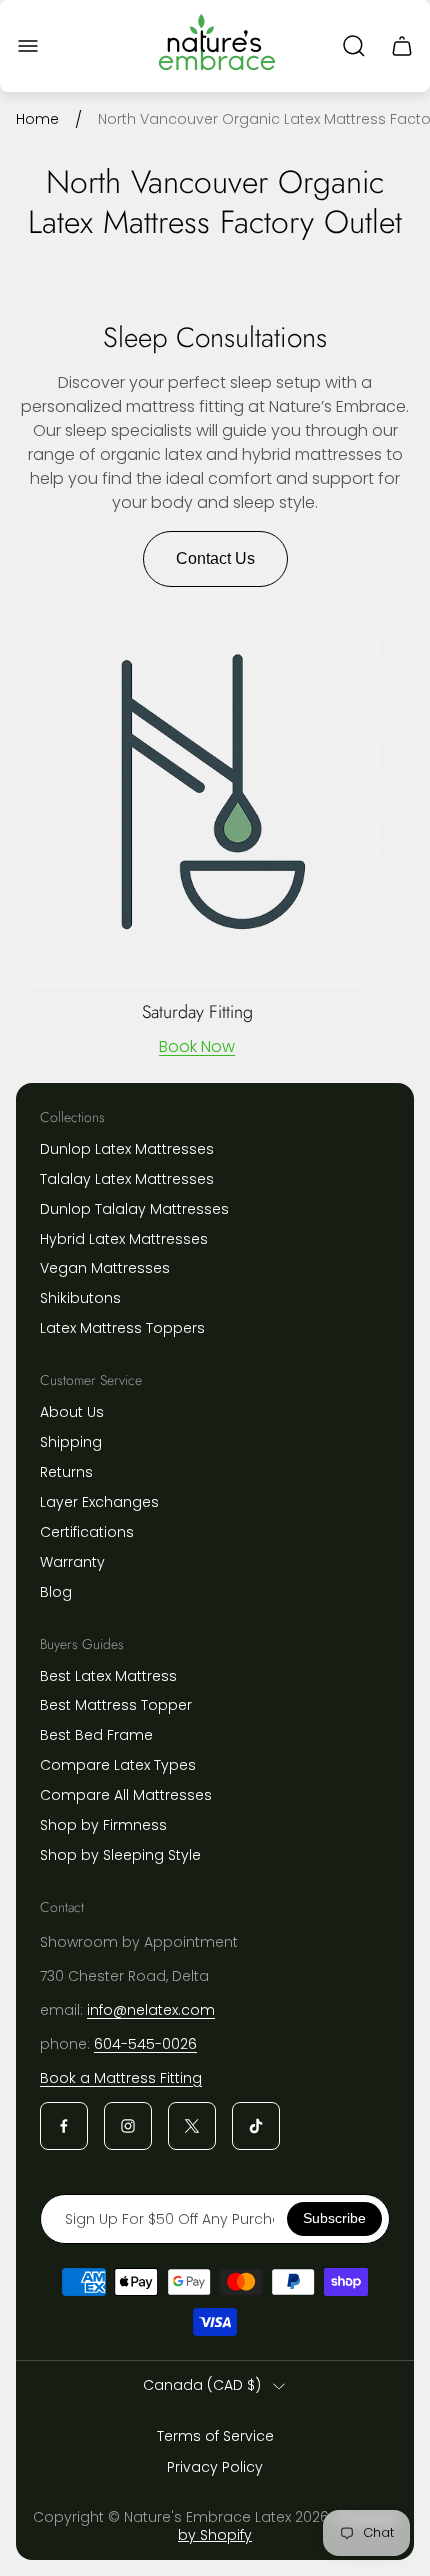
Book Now (197, 1046)
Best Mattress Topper (116, 1705)
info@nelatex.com (151, 2010)
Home (37, 120)
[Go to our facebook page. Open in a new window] (64, 2126)
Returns (66, 1472)
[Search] (354, 46)
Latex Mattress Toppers (122, 1328)
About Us (72, 1412)
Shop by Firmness (103, 1825)
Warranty (72, 1562)
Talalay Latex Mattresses (127, 1179)
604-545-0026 (145, 2044)
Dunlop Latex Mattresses (127, 1149)
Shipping (71, 1442)
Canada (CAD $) (202, 2386)
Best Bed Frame (96, 1735)
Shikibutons (80, 1298)
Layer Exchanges (99, 1502)
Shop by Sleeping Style (120, 1855)
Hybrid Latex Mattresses (124, 1239)
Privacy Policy (215, 2467)
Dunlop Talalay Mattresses (134, 1209)
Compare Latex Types (118, 1765)
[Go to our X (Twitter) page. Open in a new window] (192, 2126)
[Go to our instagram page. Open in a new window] (128, 2126)
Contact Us (215, 558)
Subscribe (334, 2218)
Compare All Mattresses (126, 1795)
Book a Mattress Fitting (121, 2078)
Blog (56, 1592)
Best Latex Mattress (108, 1676)
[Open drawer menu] (28, 46)
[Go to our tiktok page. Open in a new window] (256, 2126)
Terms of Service (215, 2436)
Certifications (87, 1532)
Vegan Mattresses (105, 1268)
